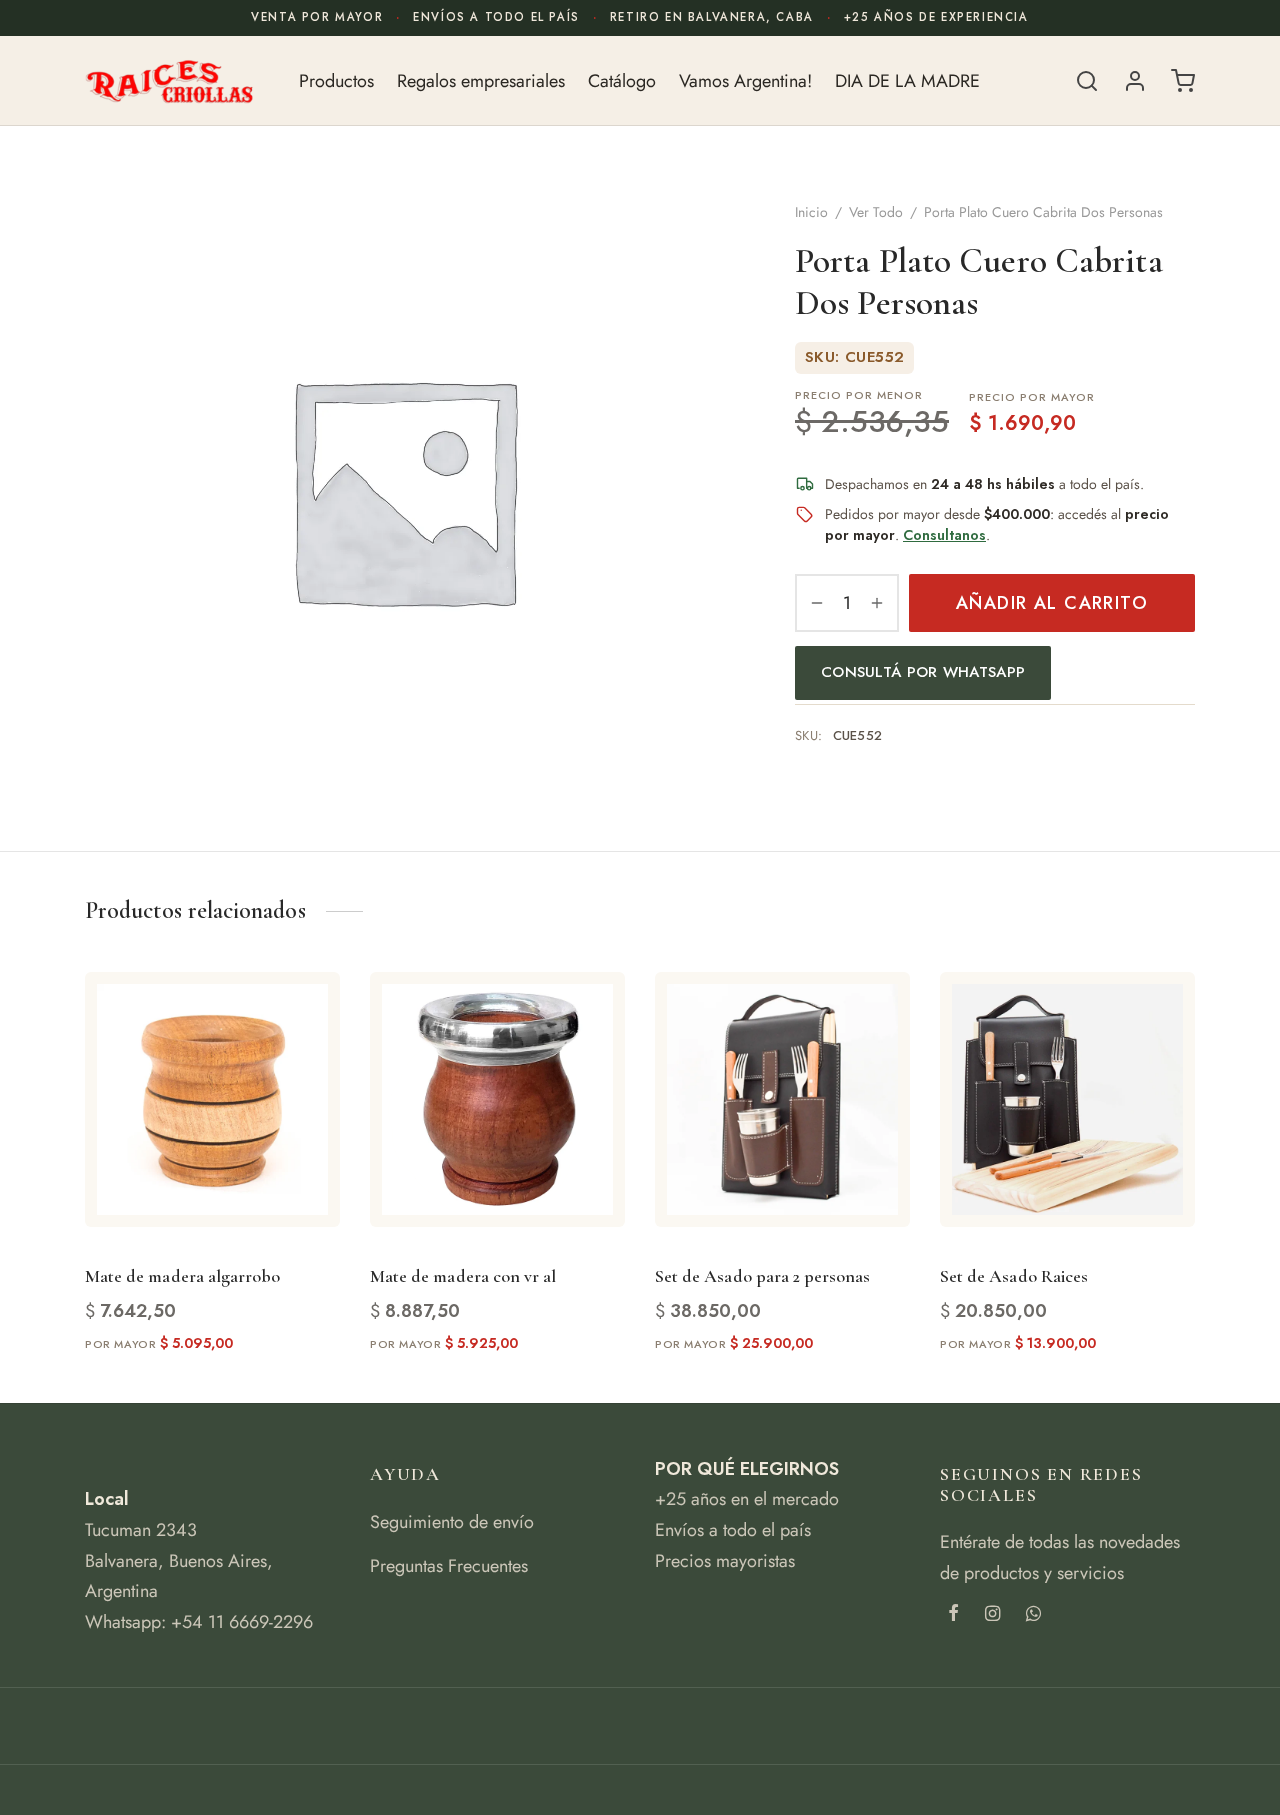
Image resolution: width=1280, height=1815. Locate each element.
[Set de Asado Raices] (1067, 1099)
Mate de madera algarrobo (182, 1276)
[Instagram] (992, 1615)
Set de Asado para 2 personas (763, 1276)
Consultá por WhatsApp (923, 672)
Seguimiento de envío (452, 1522)
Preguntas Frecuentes (449, 1566)
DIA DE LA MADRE (907, 81)
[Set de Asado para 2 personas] (782, 1099)
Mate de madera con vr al (463, 1276)
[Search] (1087, 81)
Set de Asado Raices (1014, 1276)
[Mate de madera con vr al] (497, 1099)
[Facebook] (953, 1615)
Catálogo (622, 81)
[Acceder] (1135, 81)
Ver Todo (876, 212)
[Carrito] (1183, 81)
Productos (336, 81)
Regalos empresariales (481, 81)
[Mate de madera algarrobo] (212, 1099)
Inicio (811, 212)
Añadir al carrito (1052, 603)
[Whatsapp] (1033, 1615)
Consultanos (944, 535)
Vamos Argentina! (745, 81)
